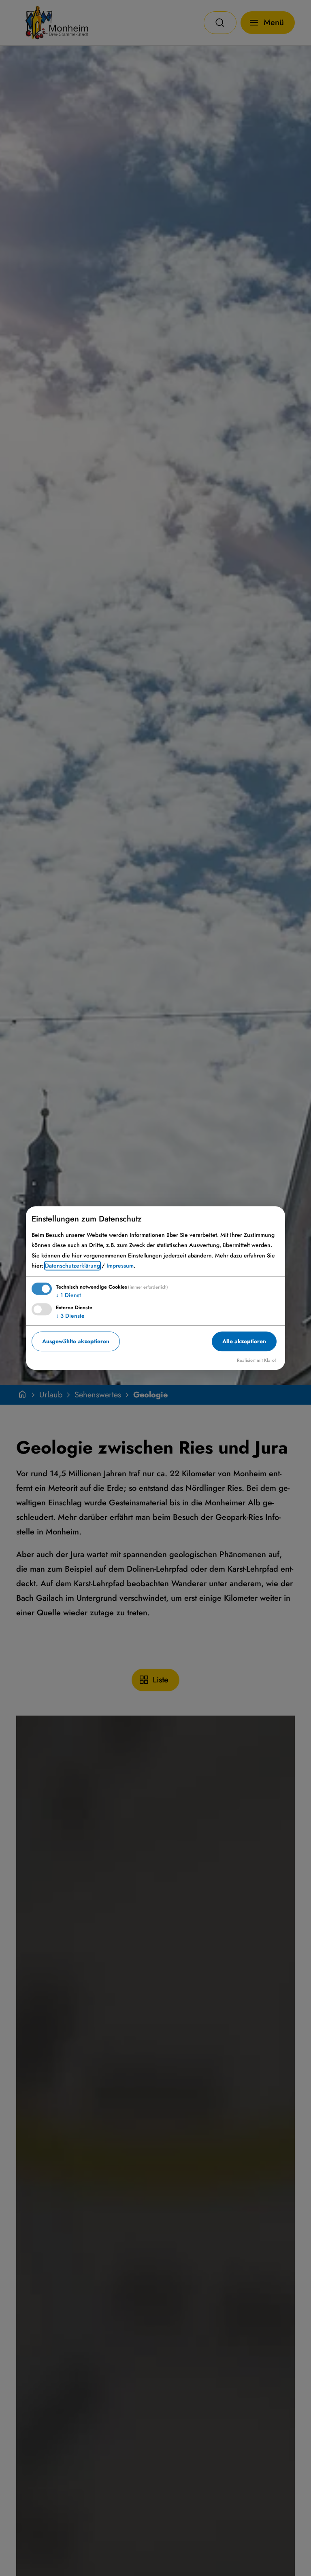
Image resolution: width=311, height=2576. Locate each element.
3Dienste (70, 1316)
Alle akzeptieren (244, 1341)
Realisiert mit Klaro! (257, 1360)
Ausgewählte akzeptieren (76, 1341)
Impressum (120, 1266)
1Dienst (68, 1295)
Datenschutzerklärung (72, 1266)
